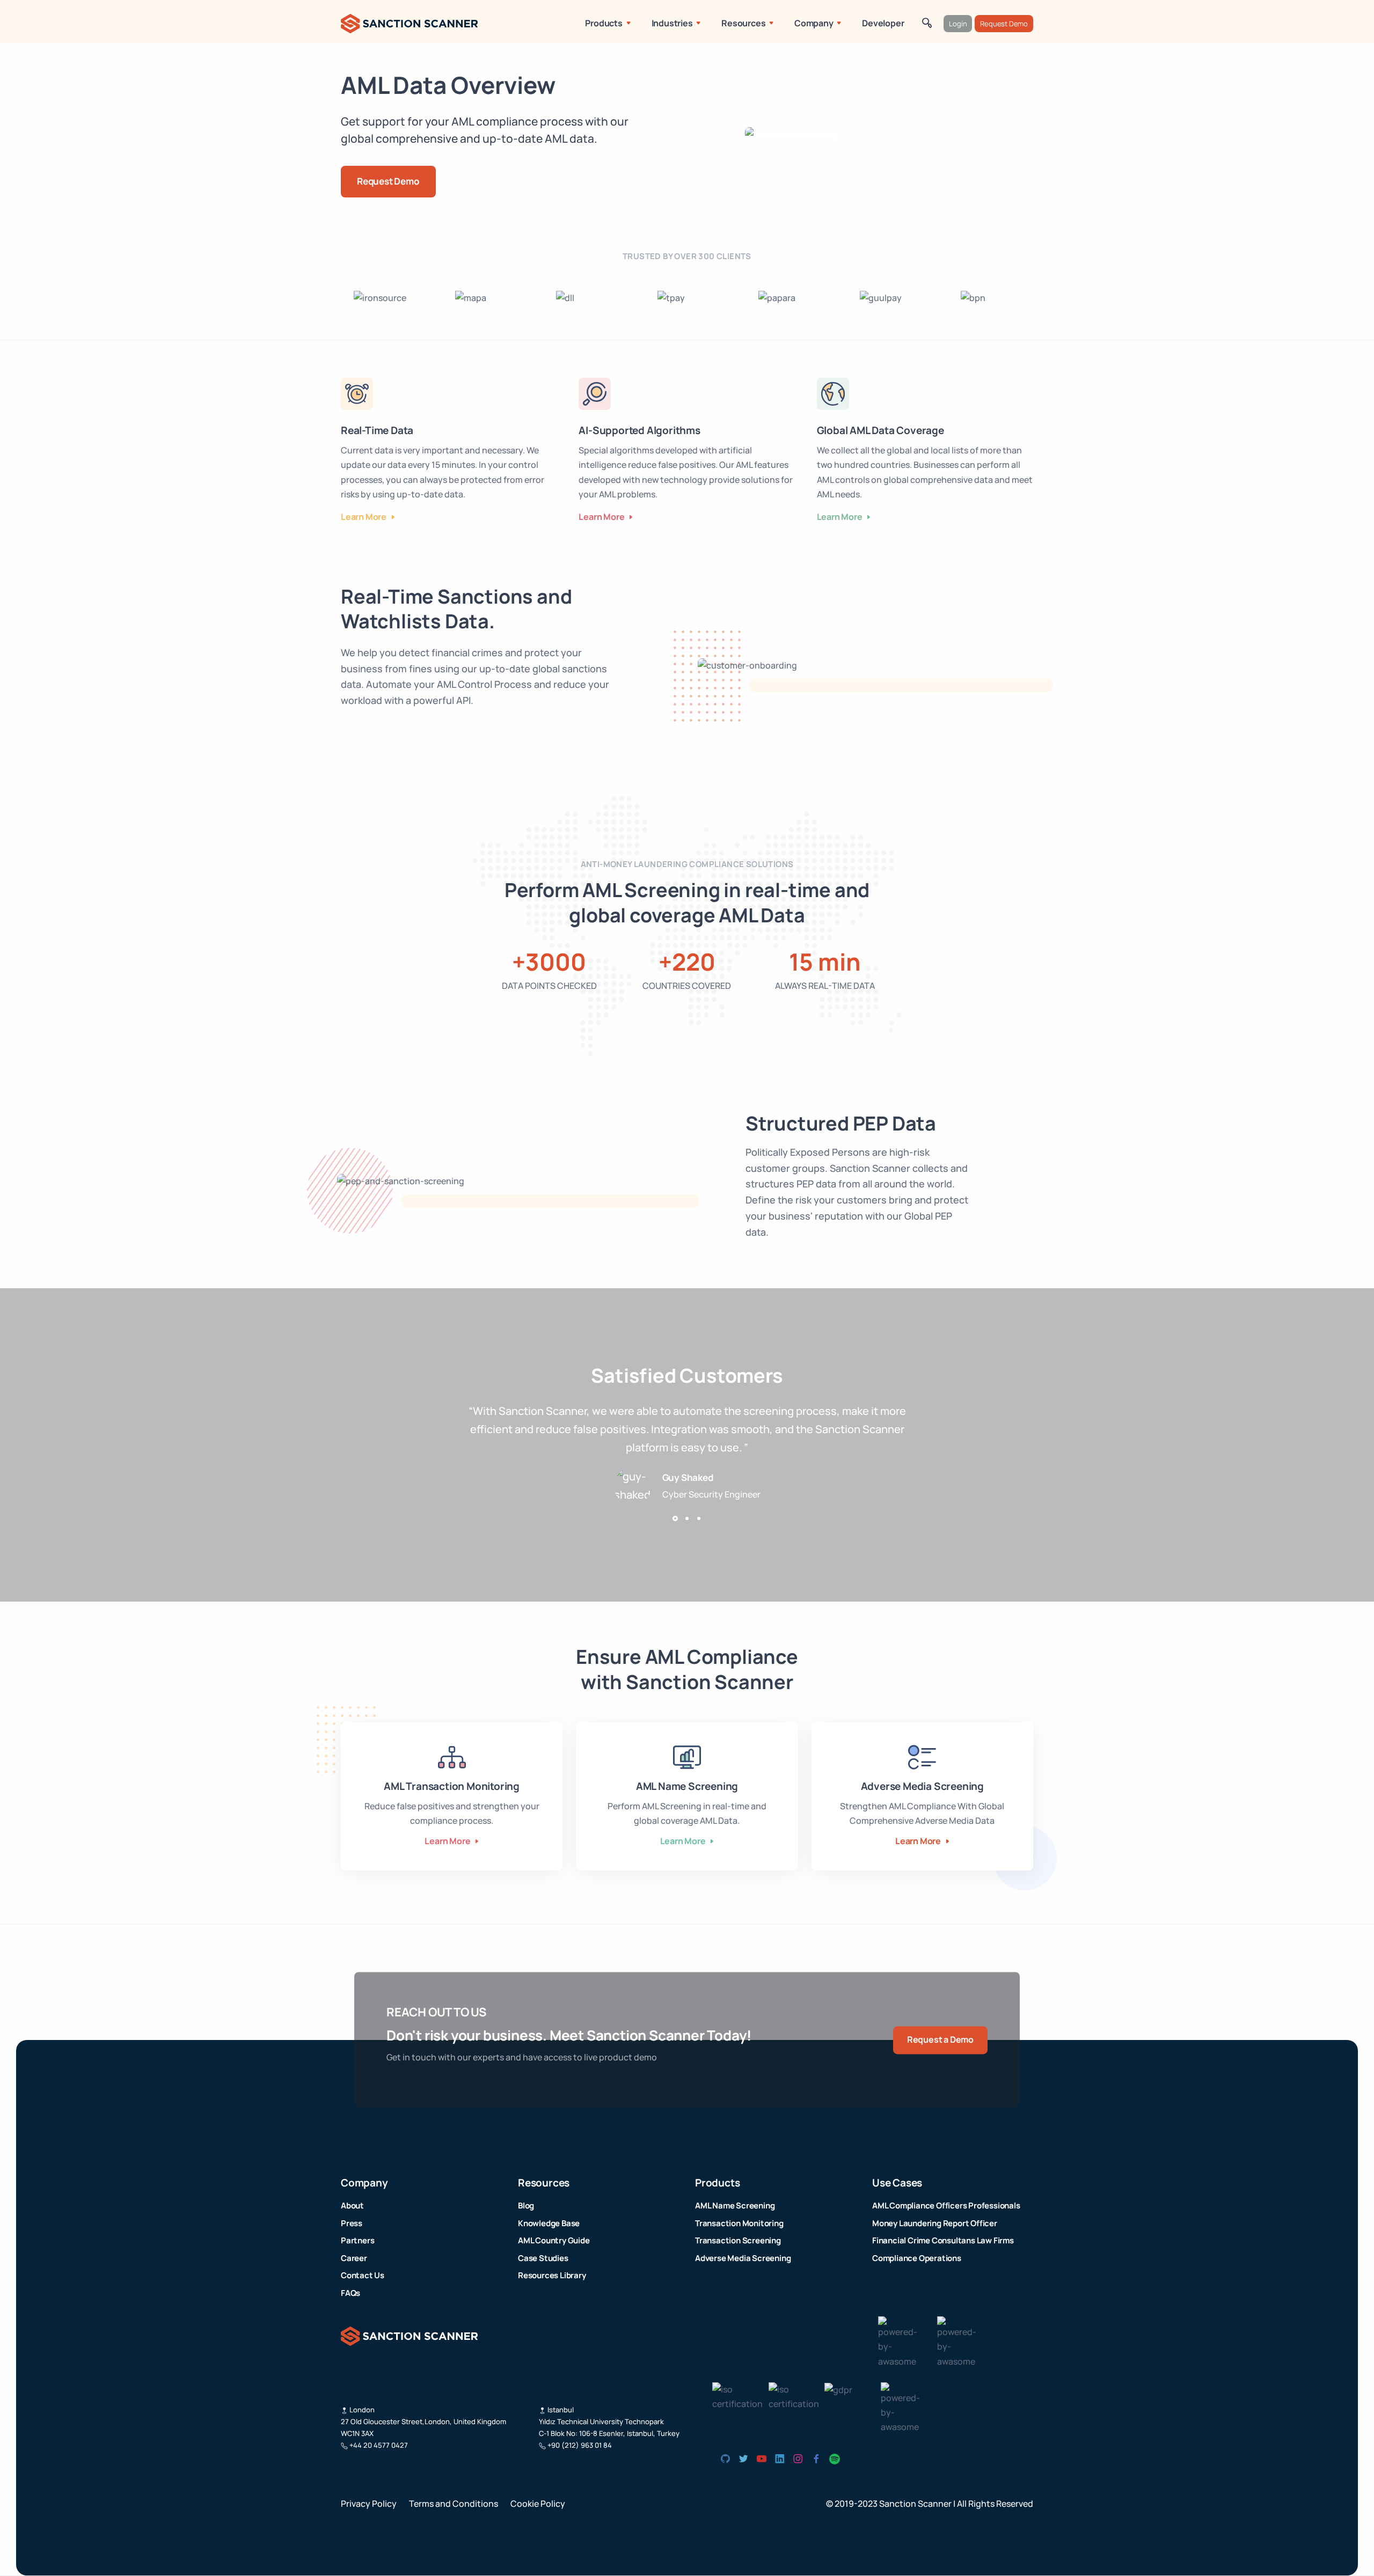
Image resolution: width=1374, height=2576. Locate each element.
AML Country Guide (554, 2240)
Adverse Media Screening (743, 2258)
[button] (675, 1518)
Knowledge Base (549, 2223)
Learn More (364, 517)
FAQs (350, 2293)
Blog (526, 2206)
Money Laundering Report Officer (935, 2223)
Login (958, 24)
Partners (357, 2240)
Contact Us (363, 2275)
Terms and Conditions (454, 2504)
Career (354, 2258)
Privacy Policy (370, 2504)
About (352, 2206)
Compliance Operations (917, 2258)
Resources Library (552, 2275)
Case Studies (543, 2258)
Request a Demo (940, 2040)
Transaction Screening (738, 2240)
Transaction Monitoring (739, 2223)
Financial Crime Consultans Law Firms (943, 2240)
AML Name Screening (735, 2206)
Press (352, 2223)
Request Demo (1004, 24)
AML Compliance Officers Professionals (946, 2206)
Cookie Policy (538, 2504)
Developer (883, 23)
